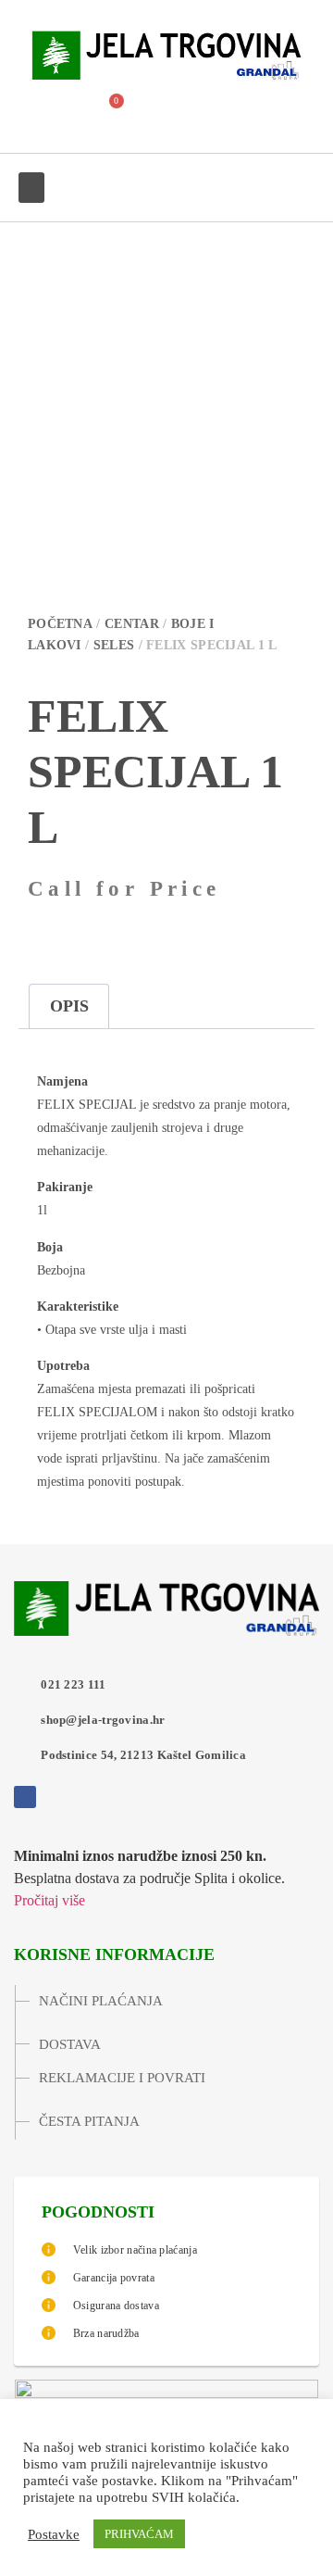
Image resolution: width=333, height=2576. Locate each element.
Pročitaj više (49, 1900)
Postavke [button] (54, 2534)
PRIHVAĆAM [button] (139, 2534)
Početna (60, 624)
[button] (60, 111)
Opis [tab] (69, 1006)
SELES (114, 645)
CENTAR (132, 624)
